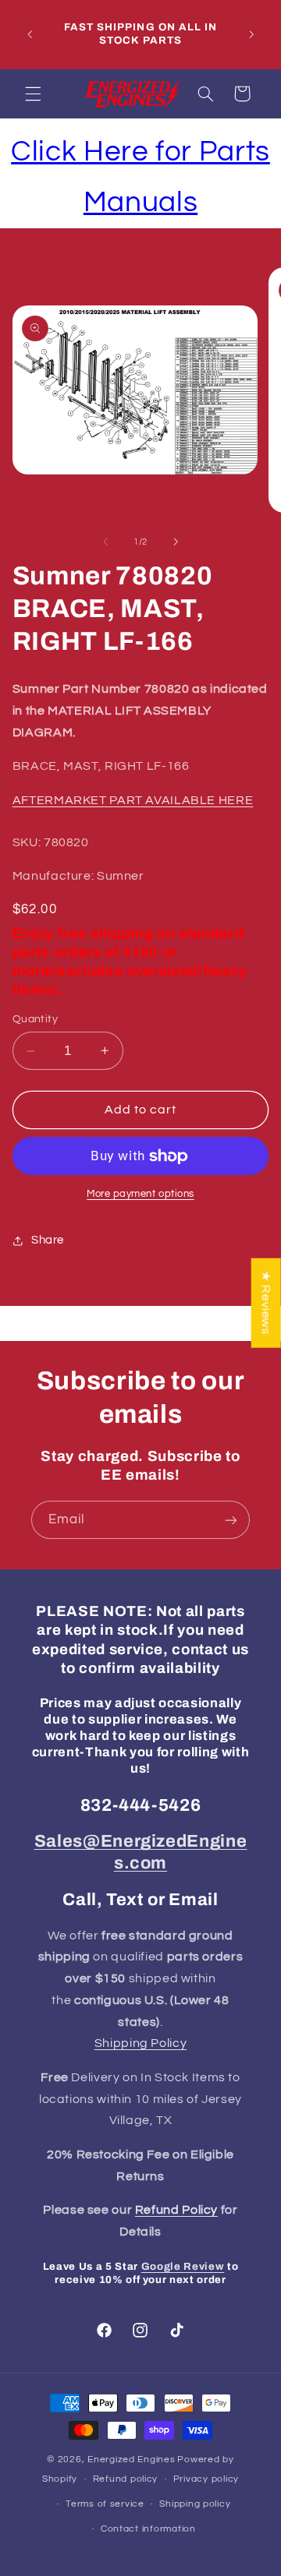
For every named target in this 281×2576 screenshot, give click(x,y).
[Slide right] (176, 542)
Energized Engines (132, 2460)
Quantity (35, 1019)
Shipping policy (195, 2504)
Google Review (183, 2266)
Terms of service (105, 2504)
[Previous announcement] (30, 34)
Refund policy (126, 2479)
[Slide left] (105, 542)
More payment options (140, 1194)
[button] (33, 94)
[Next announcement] (251, 34)
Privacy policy (206, 2479)
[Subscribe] (231, 1520)
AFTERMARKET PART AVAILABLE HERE (133, 800)
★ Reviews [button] (266, 1303)
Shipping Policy (140, 2043)
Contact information (148, 2529)
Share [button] (48, 1240)
